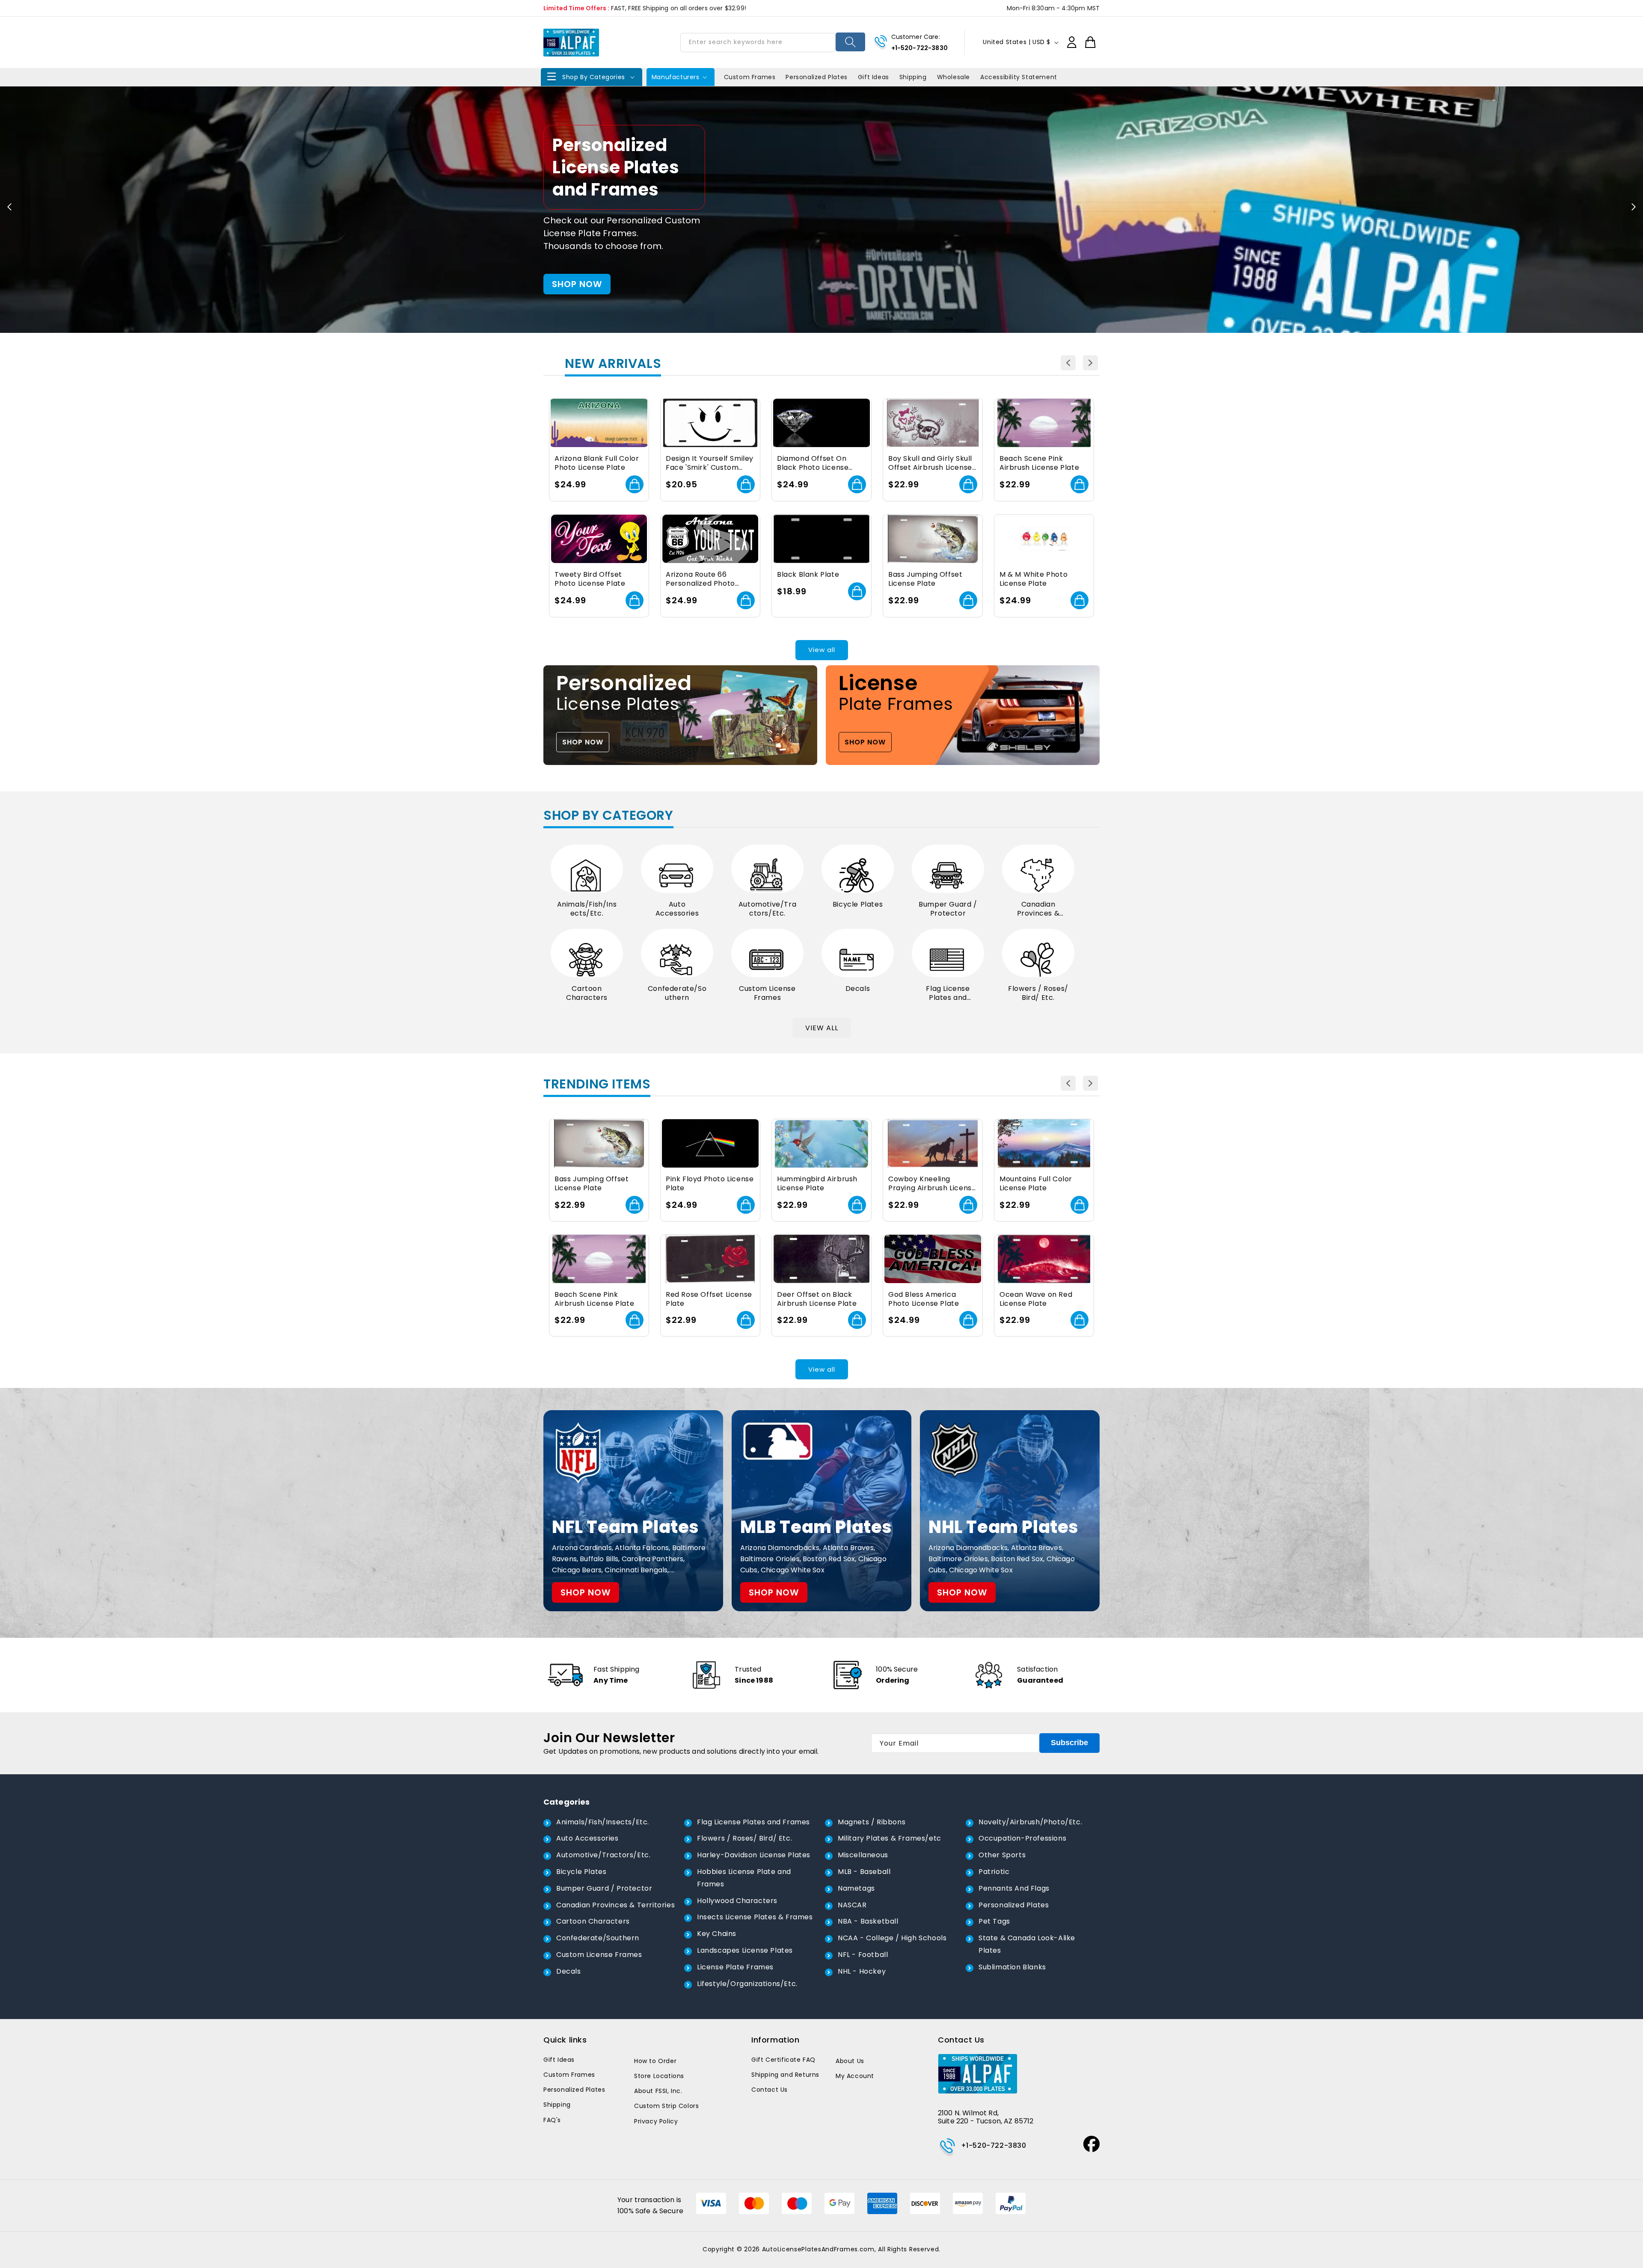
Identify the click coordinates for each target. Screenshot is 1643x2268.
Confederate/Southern (677, 993)
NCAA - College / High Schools (892, 1938)
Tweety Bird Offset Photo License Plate (590, 579)
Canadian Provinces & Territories (1038, 909)
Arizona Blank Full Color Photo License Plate (597, 463)
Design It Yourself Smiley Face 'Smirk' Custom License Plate (710, 463)
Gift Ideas (559, 2060)
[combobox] (758, 43)
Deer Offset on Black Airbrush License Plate (817, 1299)
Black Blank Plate (808, 575)
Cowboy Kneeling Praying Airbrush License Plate (932, 1184)
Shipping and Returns (785, 2075)
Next (1090, 363)
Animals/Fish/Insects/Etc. (587, 909)
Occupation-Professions (1022, 1838)
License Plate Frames (735, 1967)
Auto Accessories (677, 909)
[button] (592, 77)
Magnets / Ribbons (872, 1822)
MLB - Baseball (864, 1872)
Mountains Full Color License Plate (1036, 1184)
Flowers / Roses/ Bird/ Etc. (1038, 993)
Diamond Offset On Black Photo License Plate (813, 463)
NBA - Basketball (868, 1921)
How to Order (655, 2061)
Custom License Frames (767, 993)
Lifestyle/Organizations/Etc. (747, 1984)
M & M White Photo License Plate (1034, 579)
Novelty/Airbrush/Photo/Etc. (1030, 1822)
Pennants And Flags (1014, 1888)
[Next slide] (1634, 207)
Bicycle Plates (858, 905)
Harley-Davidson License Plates (754, 1855)
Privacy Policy (656, 2121)
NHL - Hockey (862, 1971)
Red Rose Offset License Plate (709, 1299)
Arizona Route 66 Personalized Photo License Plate (700, 579)
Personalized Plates (1014, 1905)
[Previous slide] (9, 207)
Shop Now (822, 255)
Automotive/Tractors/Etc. (767, 909)
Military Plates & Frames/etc (890, 1838)
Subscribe (1069, 1743)
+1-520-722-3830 (919, 48)
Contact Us (770, 2090)
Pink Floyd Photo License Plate (710, 1184)
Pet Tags (994, 1921)
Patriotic (994, 1872)
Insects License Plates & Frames (755, 1917)
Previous (1068, 363)
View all (822, 650)
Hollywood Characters (737, 1901)
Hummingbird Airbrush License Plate (817, 1184)
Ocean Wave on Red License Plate (1036, 1299)
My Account (855, 2076)
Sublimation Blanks (1012, 1967)
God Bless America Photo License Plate (924, 1299)
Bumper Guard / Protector (948, 909)
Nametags (856, 1888)
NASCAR (852, 1905)
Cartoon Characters (587, 993)
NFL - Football (863, 1955)
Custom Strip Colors (666, 2106)
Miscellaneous (863, 1855)
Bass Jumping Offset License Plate (925, 579)
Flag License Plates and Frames (948, 993)
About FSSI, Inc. (658, 2091)
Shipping (557, 2105)
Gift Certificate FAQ (783, 2060)
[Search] (850, 42)
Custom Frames (569, 2075)
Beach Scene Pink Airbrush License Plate (1039, 463)
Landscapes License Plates (745, 1950)
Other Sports (1002, 1855)
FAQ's (552, 2120)
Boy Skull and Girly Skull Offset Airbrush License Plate (930, 463)
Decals (858, 989)
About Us (850, 2061)
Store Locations (659, 2076)
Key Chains (717, 1934)
